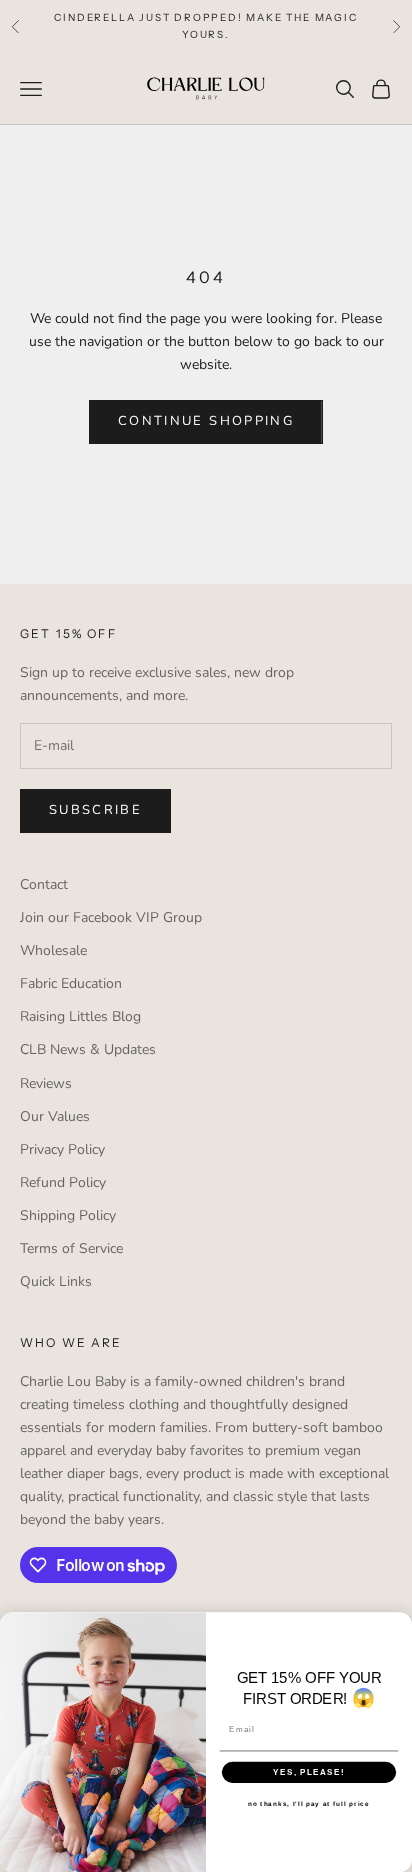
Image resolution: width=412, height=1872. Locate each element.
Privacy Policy (62, 1149)
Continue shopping (206, 421)
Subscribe (95, 810)
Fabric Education (71, 983)
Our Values (55, 1116)
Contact (44, 884)
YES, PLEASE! (309, 1771)
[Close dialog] (400, 1623)
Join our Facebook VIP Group (111, 917)
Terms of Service (71, 1248)
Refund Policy (63, 1182)
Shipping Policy (68, 1215)
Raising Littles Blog (80, 1016)
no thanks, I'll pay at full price (308, 1803)
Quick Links (56, 1281)
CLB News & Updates (88, 1049)
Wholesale (53, 950)
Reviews (46, 1083)
